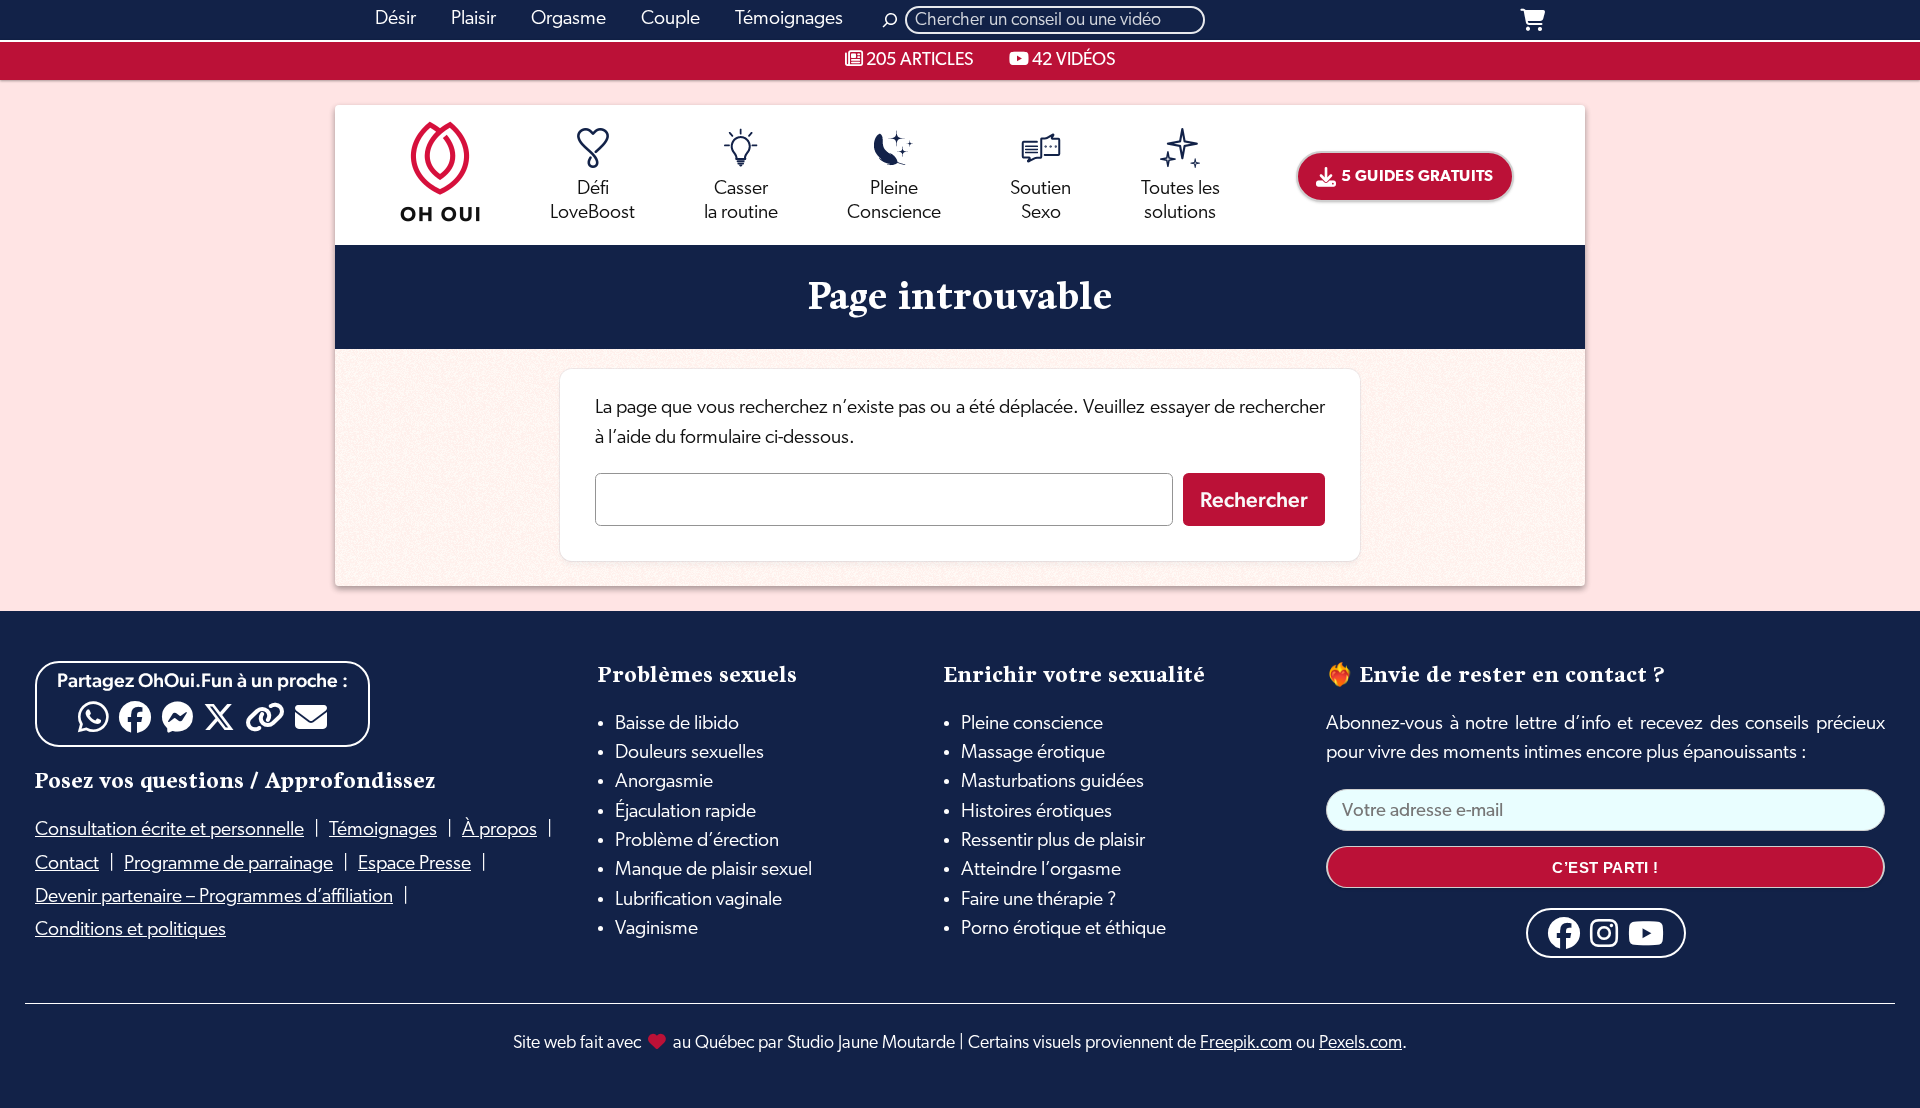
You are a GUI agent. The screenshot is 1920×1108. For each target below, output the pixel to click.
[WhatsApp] (93, 717)
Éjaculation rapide (685, 812)
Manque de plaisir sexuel (713, 870)
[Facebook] (135, 717)
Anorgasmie (664, 782)
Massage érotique (1033, 753)
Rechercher (1254, 499)
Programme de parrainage (228, 864)
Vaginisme (656, 929)
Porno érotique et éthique (1063, 929)
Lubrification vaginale (698, 900)
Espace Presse (414, 864)
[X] (219, 717)
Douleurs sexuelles (689, 753)
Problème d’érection (697, 841)
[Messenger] (177, 717)
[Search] (890, 20)
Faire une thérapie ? (1038, 900)
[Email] (311, 717)
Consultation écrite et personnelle (169, 830)
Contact (67, 864)
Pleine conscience (1032, 724)
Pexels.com (1360, 1043)
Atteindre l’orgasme (1041, 870)
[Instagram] (1604, 933)
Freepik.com (1246, 1043)
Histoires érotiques (1036, 812)
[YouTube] (1646, 933)
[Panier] (1532, 20)
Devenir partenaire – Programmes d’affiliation (214, 897)
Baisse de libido (677, 724)
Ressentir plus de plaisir (1053, 841)
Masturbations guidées (1052, 782)
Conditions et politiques (130, 930)
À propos (499, 830)
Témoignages (383, 830)
